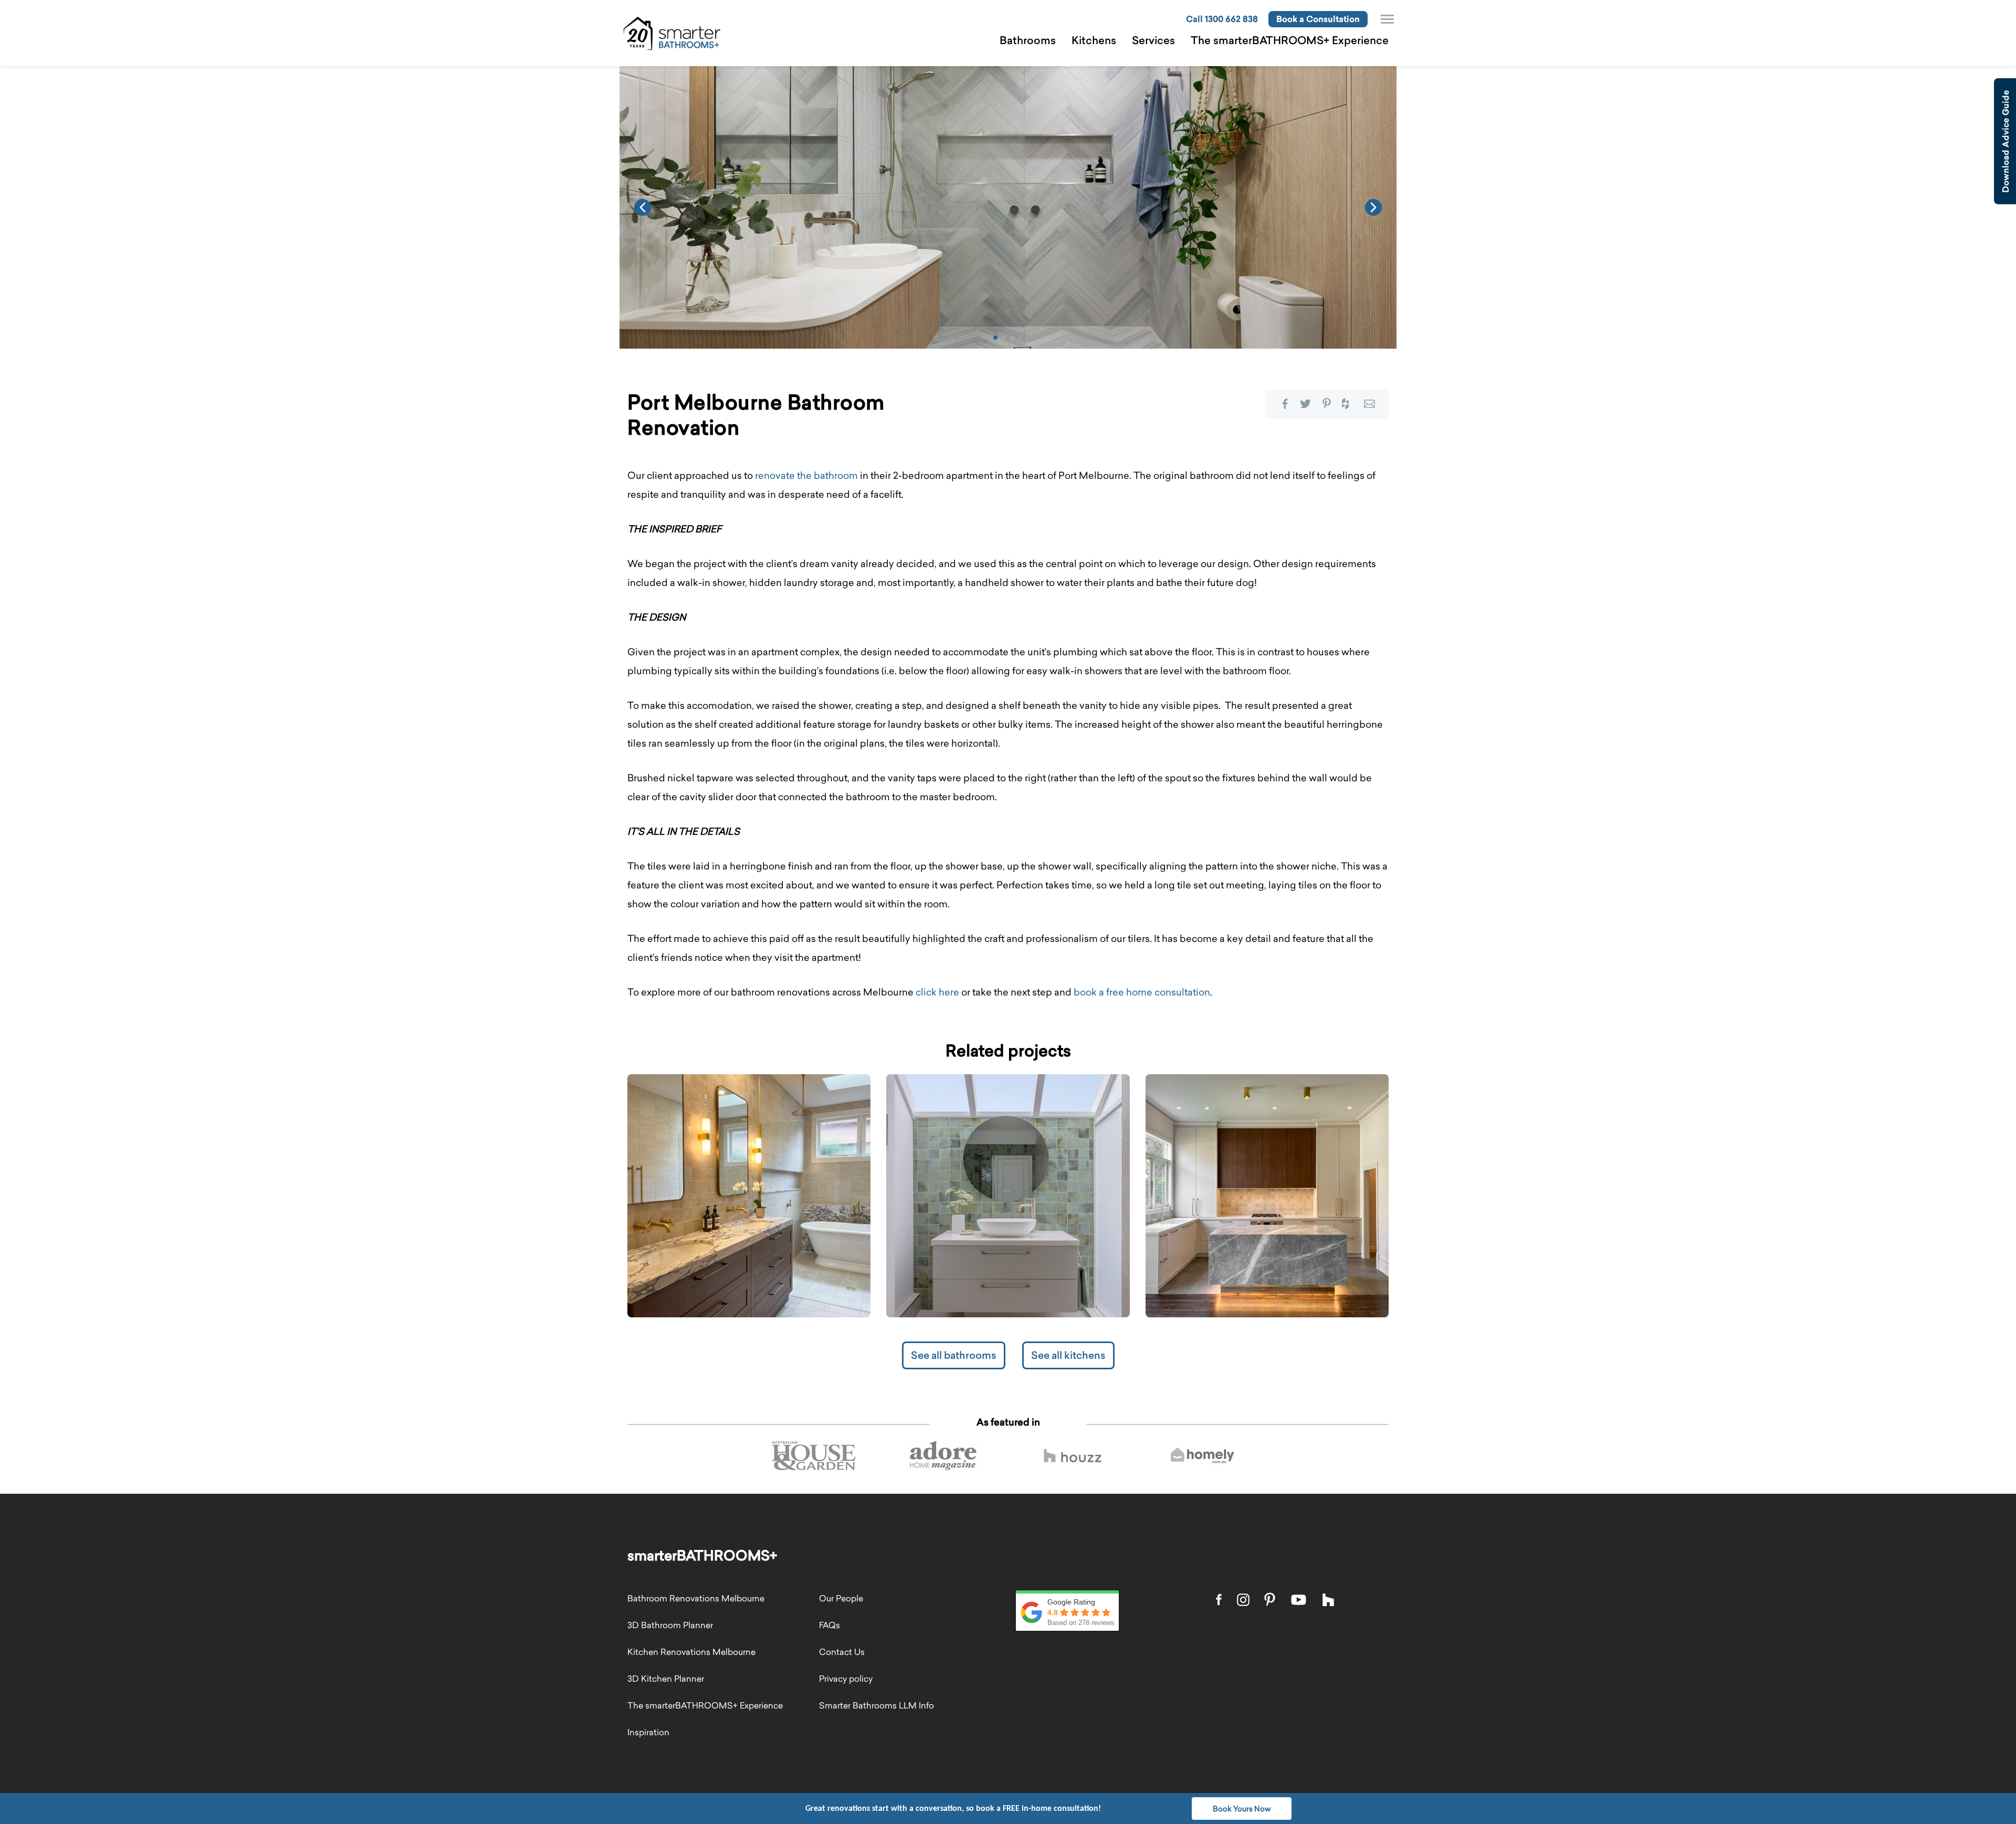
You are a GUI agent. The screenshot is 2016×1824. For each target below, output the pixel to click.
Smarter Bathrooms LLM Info (876, 1705)
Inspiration (648, 1732)
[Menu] (1387, 19)
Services (1153, 40)
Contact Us (842, 1652)
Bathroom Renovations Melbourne (696, 1598)
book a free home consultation (1142, 992)
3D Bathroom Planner (670, 1625)
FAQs (829, 1625)
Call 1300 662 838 (1222, 19)
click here (937, 992)
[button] (995, 338)
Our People (841, 1598)
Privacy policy (846, 1679)
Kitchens (1094, 40)
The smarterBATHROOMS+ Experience (1290, 40)
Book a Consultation (1318, 19)
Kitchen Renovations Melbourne (691, 1652)
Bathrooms (1028, 40)
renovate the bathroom (806, 475)
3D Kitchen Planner (666, 1679)
